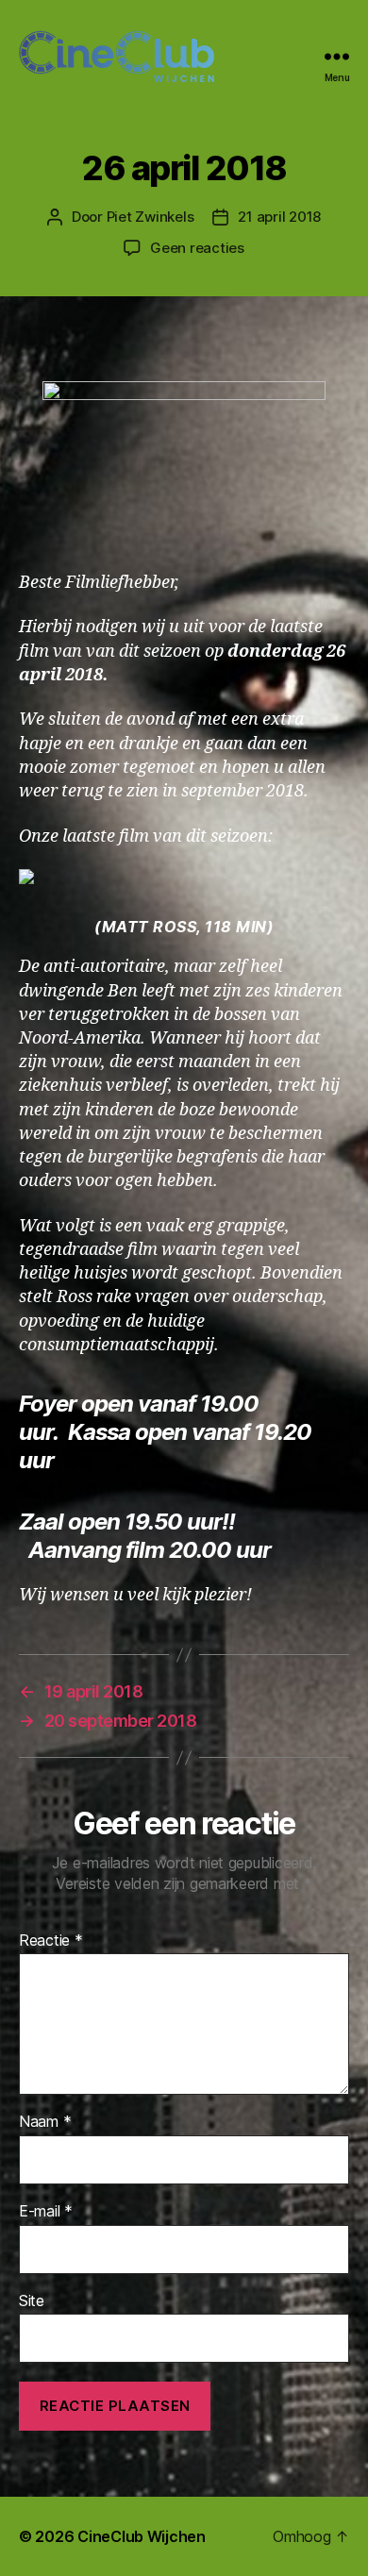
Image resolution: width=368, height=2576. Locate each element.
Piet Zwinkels (151, 217)
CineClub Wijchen (142, 2536)
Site (32, 2301)
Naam (45, 2122)
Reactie (51, 1941)
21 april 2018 (279, 217)
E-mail (46, 2212)
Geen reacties (197, 248)
